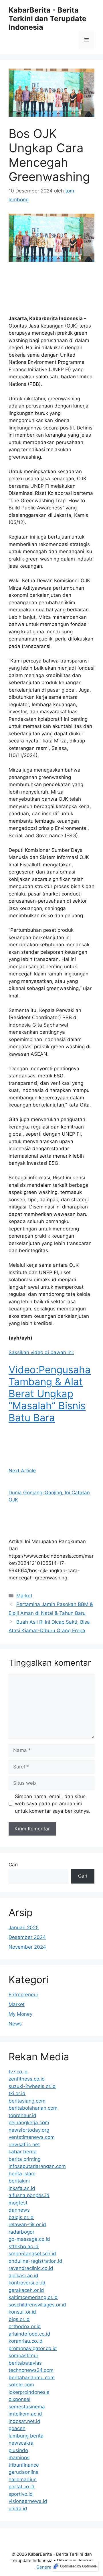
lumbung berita (26, 2436)
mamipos (19, 2457)
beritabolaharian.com (33, 2108)
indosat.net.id (24, 2421)
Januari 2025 (24, 1928)
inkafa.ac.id (22, 2188)
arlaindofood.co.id (29, 2334)
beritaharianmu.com (32, 2378)
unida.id (18, 2509)
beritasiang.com (27, 2101)
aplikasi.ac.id (23, 2276)
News (15, 2024)
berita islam (22, 2174)
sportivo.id (21, 2494)
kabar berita (23, 2152)
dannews (19, 2210)
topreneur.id (22, 2115)
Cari (13, 1865)
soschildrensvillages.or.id (37, 2305)
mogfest (18, 2203)
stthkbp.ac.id (24, 2246)
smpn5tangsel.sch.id (32, 2254)
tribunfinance (24, 2465)
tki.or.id (17, 2093)
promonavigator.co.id (33, 2348)
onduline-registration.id (35, 2261)
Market (24, 1596)
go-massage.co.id (29, 2239)
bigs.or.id (19, 2319)
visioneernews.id (28, 2501)
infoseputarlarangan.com (37, 2166)
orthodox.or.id (25, 2326)
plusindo (18, 2450)
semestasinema (27, 2407)
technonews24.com (31, 2370)
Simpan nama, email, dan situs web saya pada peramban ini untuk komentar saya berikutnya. (53, 1804)
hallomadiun (23, 2479)
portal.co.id (22, 2487)
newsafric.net (24, 2145)
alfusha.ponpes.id (29, 2195)
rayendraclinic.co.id (31, 2268)
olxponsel (19, 2399)
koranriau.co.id (26, 2341)
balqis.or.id (21, 2217)
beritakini (19, 2181)
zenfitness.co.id (27, 2079)
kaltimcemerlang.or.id (33, 2297)
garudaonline (24, 2472)
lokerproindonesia (29, 2392)
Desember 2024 (27, 1937)
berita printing (25, 2159)
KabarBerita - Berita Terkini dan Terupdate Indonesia (47, 19)
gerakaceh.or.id (26, 2290)
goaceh (17, 2428)
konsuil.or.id (22, 2312)
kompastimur (23, 2356)
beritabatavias (25, 2363)
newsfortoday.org (29, 2130)
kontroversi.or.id (27, 2283)
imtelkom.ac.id (25, 2414)
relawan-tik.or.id (27, 2224)
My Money (20, 2014)
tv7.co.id (18, 2072)
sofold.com (21, 2385)
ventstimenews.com (32, 2137)
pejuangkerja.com (29, 2123)
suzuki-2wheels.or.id (32, 2086)
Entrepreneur (23, 1995)
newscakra (21, 2443)
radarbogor (21, 2232)
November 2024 (27, 1947)
